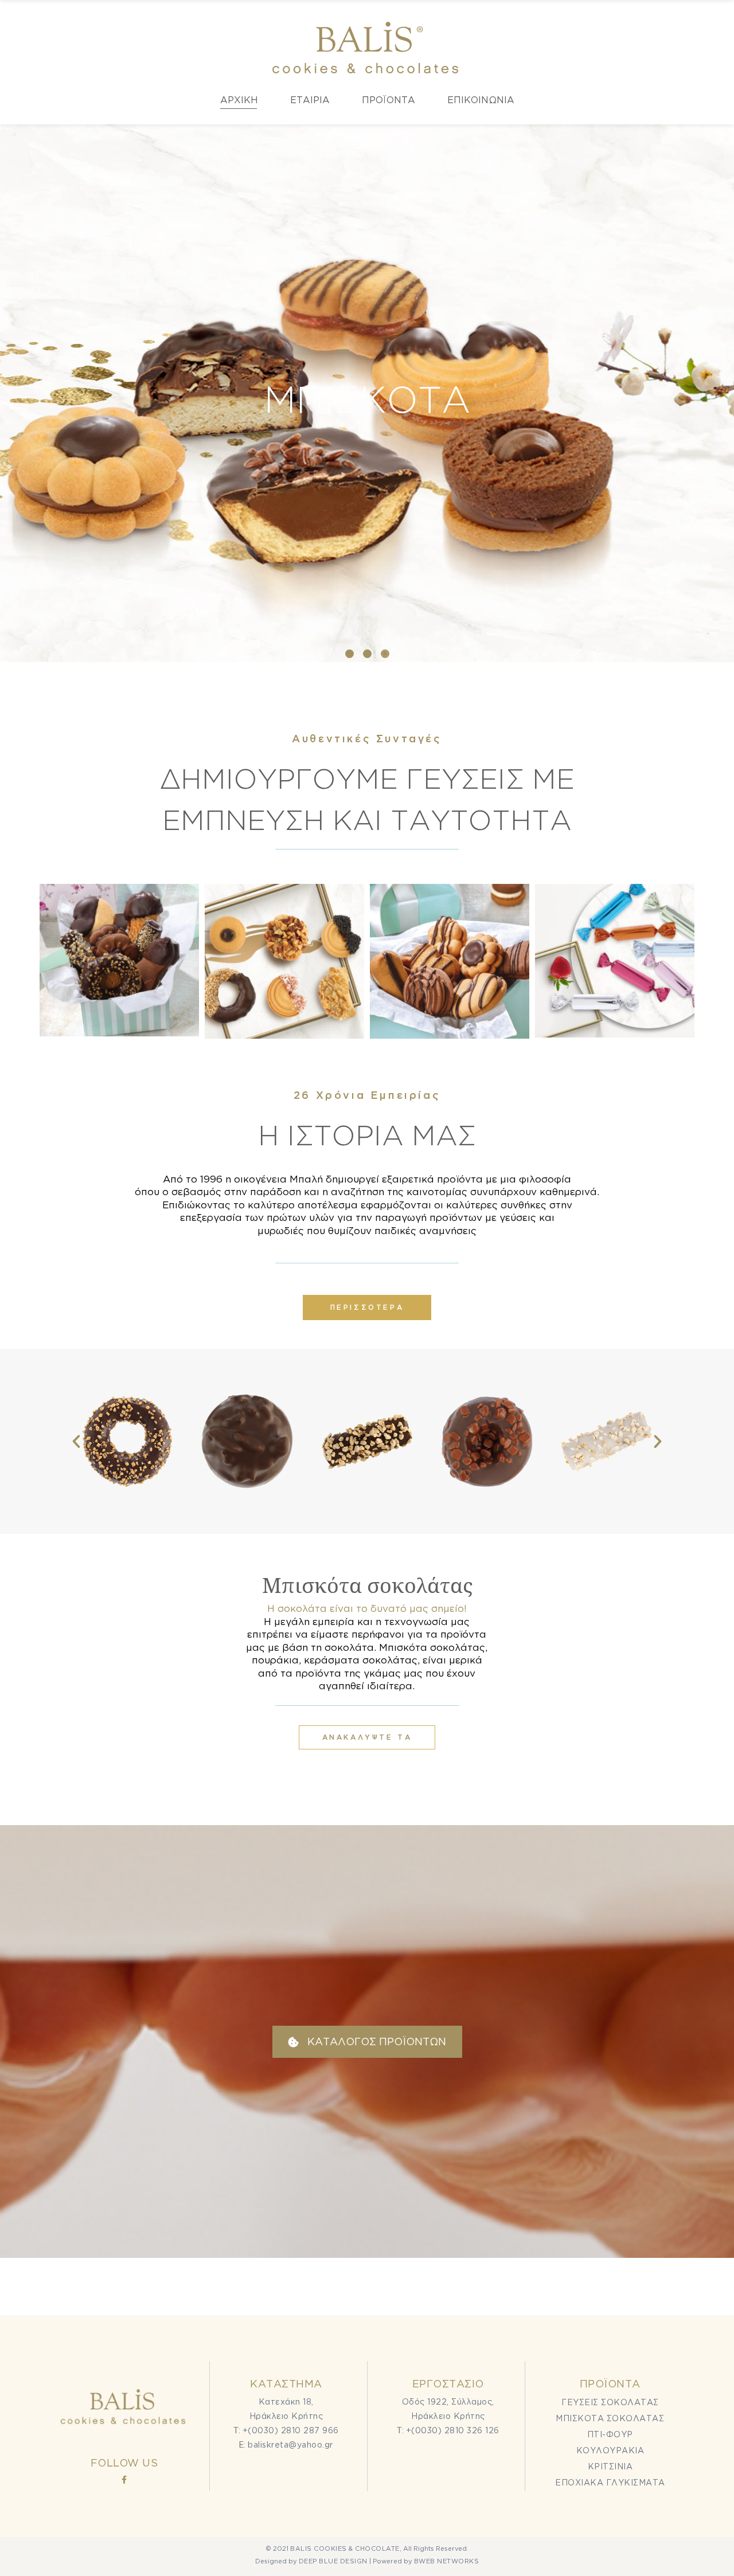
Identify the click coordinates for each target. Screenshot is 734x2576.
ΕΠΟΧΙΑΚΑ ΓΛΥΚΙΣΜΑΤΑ (610, 2482)
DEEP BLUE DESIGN (333, 2561)
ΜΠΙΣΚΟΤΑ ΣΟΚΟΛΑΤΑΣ (610, 2418)
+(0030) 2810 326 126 (453, 2430)
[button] (350, 654)
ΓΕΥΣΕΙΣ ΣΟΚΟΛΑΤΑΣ (610, 2402)
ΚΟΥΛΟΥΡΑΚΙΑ (610, 2450)
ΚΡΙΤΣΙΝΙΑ (610, 2466)
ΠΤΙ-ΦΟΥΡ (610, 2434)
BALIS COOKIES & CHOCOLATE (345, 2548)
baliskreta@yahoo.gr (290, 2444)
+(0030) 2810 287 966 (291, 2430)
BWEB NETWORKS (447, 2561)
